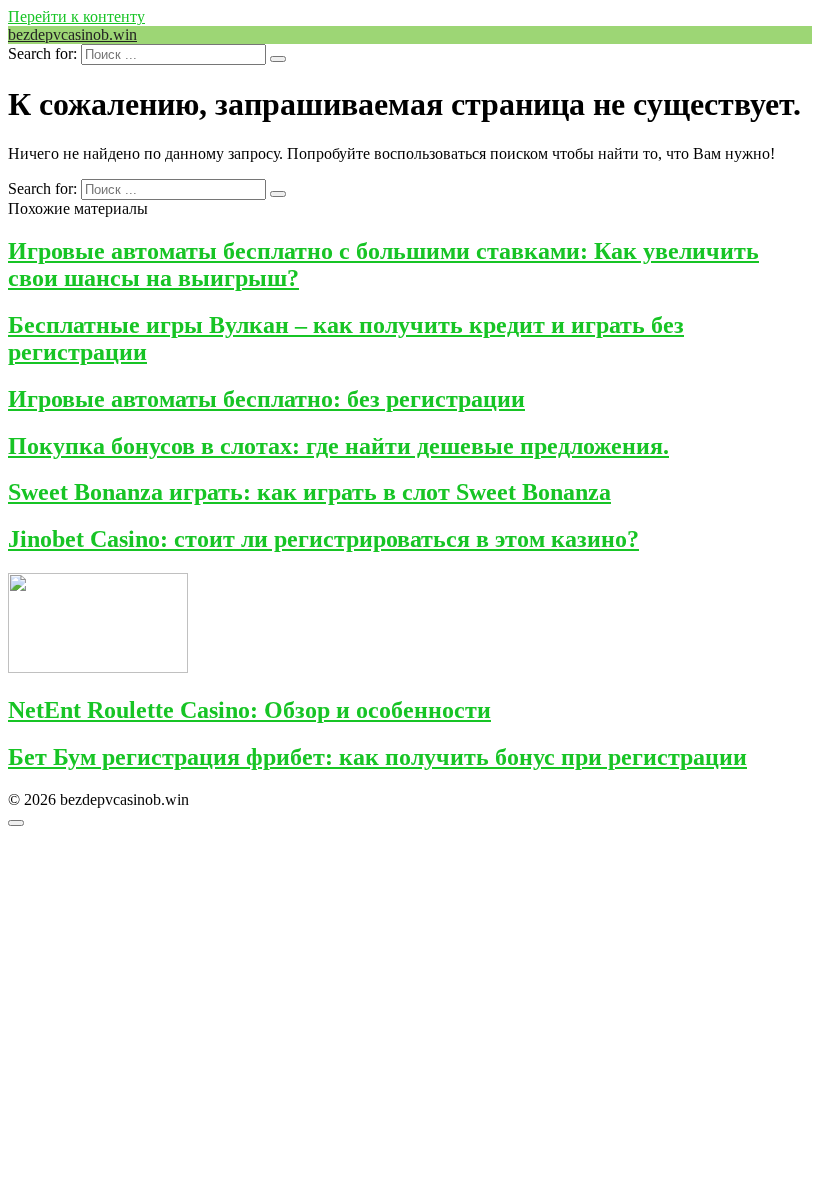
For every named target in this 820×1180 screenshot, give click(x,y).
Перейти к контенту (76, 16)
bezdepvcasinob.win (72, 34)
